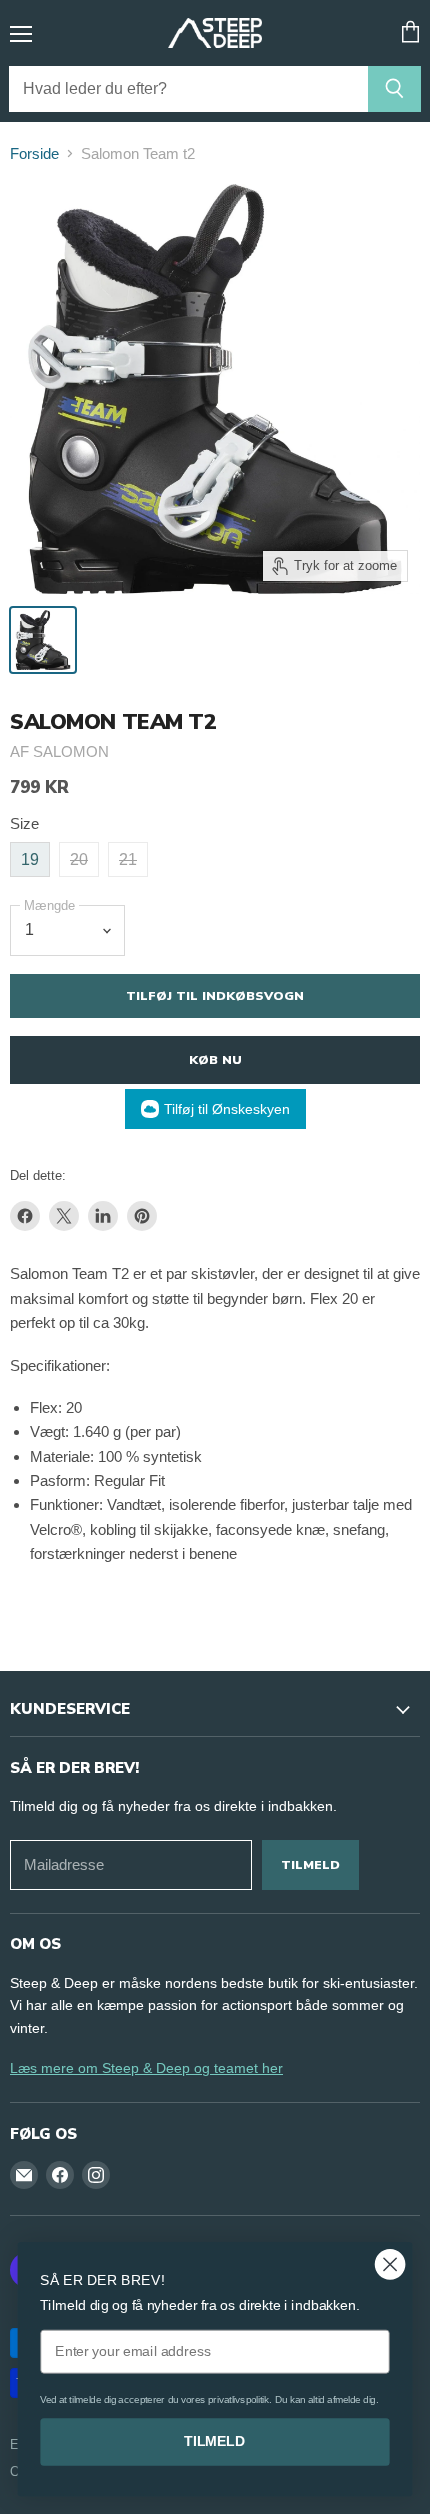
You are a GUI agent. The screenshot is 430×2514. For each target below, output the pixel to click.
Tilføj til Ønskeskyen (227, 1109)
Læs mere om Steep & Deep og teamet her (146, 2068)
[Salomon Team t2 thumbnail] (43, 640)
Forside (34, 153)
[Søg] (394, 89)
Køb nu (215, 1059)
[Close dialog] (390, 2264)
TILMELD (214, 2441)
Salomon (71, 751)
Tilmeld (310, 1864)
